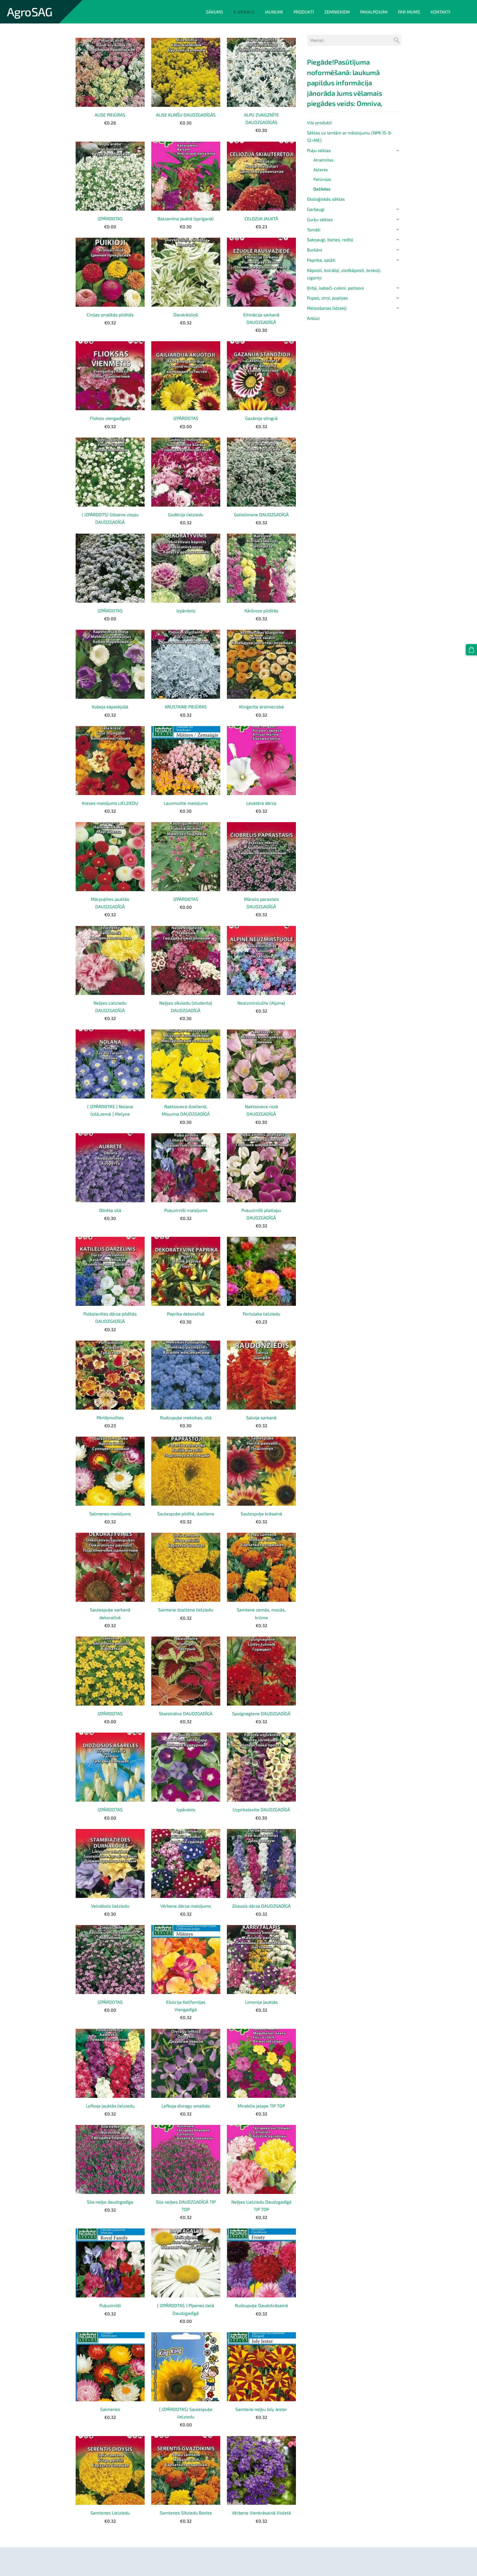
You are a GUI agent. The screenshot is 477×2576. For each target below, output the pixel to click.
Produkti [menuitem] (304, 12)
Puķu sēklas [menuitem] (319, 150)
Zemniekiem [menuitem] (337, 12)
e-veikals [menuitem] (244, 12)
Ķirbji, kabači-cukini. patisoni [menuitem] (335, 288)
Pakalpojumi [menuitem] (374, 12)
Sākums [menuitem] (214, 12)
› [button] (398, 150)
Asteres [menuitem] (321, 170)
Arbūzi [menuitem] (313, 318)
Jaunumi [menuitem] (274, 12)
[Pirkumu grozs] (471, 650)
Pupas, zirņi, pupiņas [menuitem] (327, 298)
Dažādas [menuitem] (322, 189)
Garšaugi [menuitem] (316, 209)
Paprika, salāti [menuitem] (321, 260)
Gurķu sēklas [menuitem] (320, 219)
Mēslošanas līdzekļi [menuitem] (327, 308)
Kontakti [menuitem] (440, 12)
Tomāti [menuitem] (314, 230)
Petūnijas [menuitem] (322, 179)
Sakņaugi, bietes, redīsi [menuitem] (330, 239)
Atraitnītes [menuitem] (324, 160)
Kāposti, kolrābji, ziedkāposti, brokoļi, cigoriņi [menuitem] (344, 274)
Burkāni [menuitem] (315, 250)
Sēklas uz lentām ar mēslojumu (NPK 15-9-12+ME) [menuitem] (350, 136)
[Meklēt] (397, 40)
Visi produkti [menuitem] (319, 122)
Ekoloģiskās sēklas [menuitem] (326, 199)
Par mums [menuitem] (409, 12)
